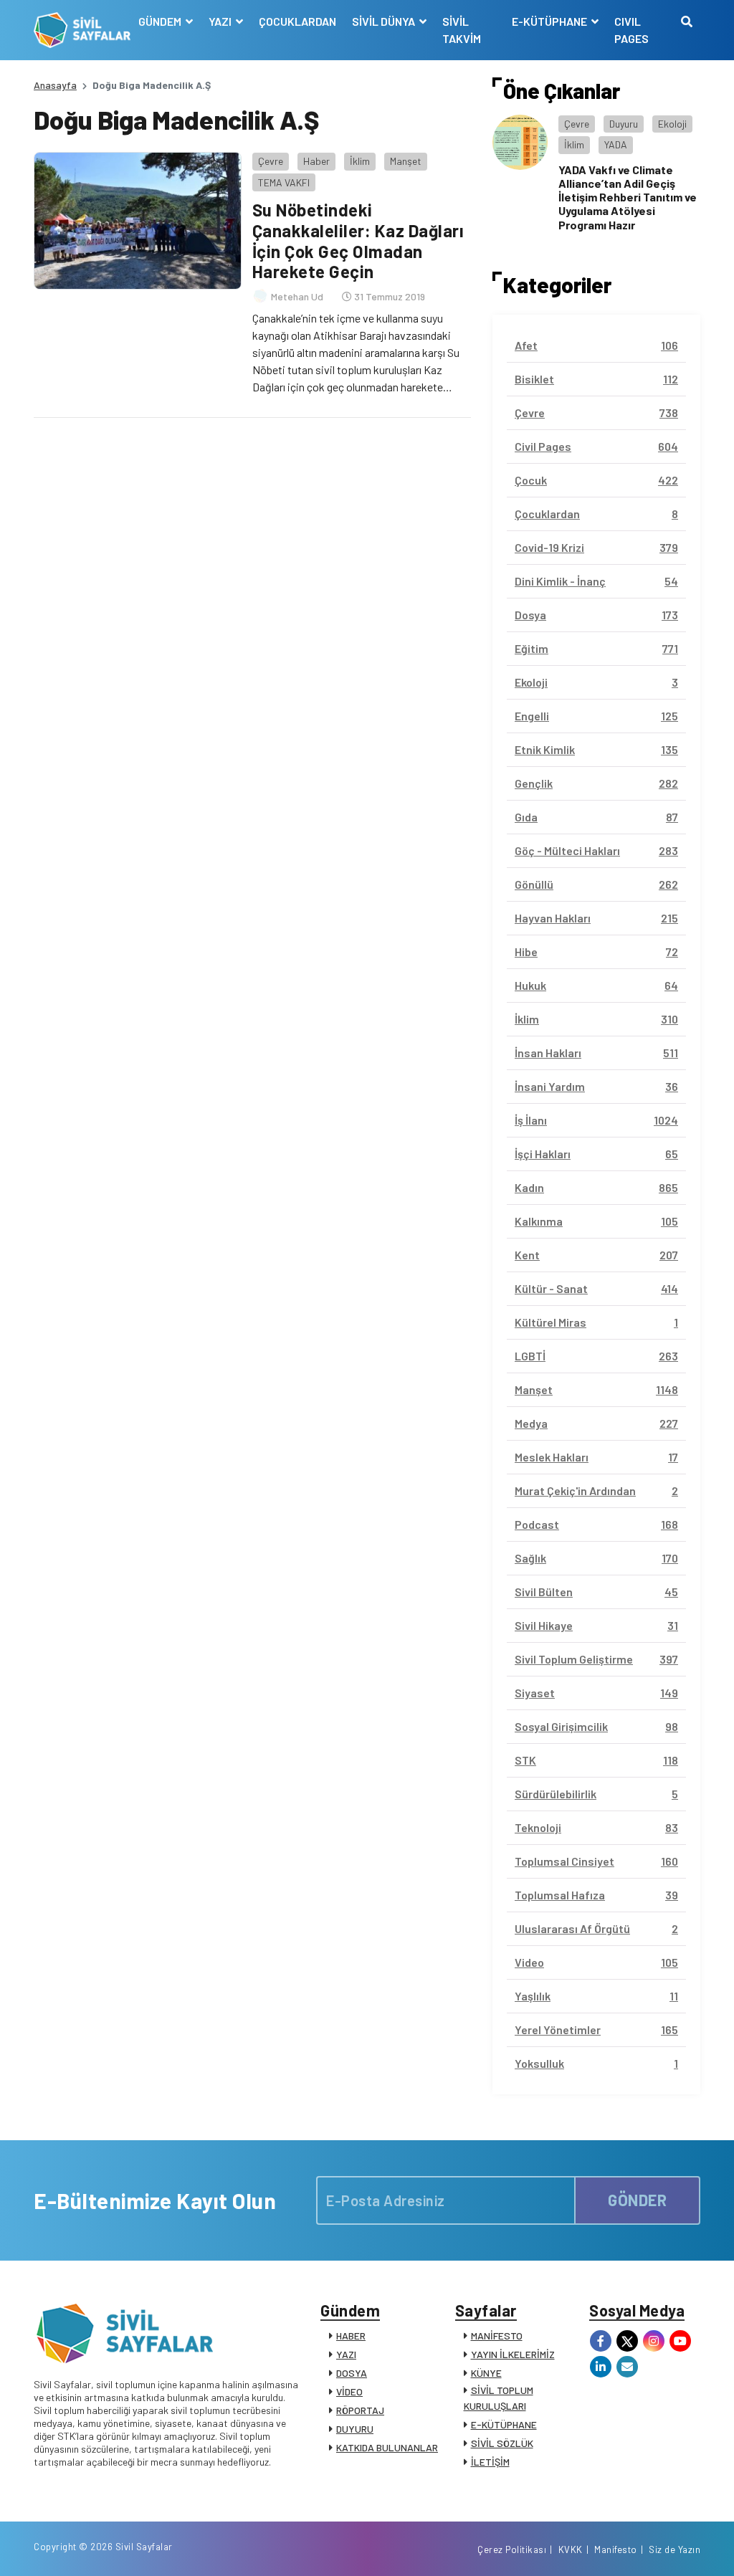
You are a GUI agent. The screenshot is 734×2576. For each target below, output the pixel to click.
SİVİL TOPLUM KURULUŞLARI (499, 2398)
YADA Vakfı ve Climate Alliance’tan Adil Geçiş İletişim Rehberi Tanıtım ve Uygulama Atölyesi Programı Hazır (628, 197)
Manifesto (616, 2549)
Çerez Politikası (512, 2549)
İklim (360, 161)
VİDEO (349, 2391)
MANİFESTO (497, 2336)
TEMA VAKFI (284, 182)
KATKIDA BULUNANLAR (387, 2447)
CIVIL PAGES (631, 30)
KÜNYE (486, 2373)
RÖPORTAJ (360, 2410)
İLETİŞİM (490, 2462)
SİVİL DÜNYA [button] (385, 21)
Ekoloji (672, 124)
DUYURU (355, 2429)
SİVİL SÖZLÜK (502, 2443)
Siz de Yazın (675, 2549)
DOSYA (352, 2373)
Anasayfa (55, 85)
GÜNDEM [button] (161, 21)
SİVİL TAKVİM (462, 30)
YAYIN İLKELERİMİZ (513, 2354)
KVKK (571, 2549)
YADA (616, 144)
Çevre (271, 161)
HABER (351, 2336)
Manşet (406, 161)
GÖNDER (637, 2200)
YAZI (346, 2354)
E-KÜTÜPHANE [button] (550, 21)
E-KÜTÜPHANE (504, 2424)
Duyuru (624, 124)
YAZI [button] (221, 21)
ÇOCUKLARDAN (297, 21)
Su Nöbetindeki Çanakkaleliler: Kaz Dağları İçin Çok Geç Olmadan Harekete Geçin (358, 240)
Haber (316, 161)
